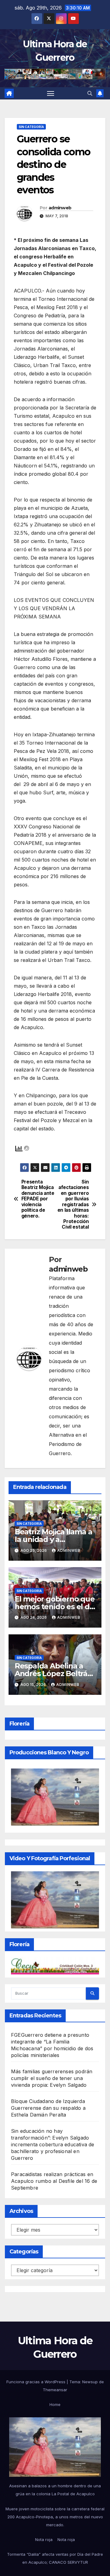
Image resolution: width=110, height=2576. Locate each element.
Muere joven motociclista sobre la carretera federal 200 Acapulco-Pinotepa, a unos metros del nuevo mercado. (55, 2517)
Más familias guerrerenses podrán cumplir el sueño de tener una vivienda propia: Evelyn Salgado (52, 2078)
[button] (90, 93)
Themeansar (55, 2390)
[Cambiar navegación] (51, 93)
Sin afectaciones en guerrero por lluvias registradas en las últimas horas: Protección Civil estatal (73, 1205)
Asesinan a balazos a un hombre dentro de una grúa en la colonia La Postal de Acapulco (55, 2490)
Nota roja (44, 2539)
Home (55, 2404)
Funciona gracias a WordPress (37, 2382)
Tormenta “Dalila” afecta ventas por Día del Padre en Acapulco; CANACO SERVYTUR (55, 2558)
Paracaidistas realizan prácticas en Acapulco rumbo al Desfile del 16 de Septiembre (54, 2181)
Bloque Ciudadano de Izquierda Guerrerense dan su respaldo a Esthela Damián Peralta (48, 2108)
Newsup (90, 2382)
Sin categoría (31, 127)
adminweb (60, 208)
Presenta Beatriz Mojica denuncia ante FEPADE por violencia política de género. (38, 1199)
